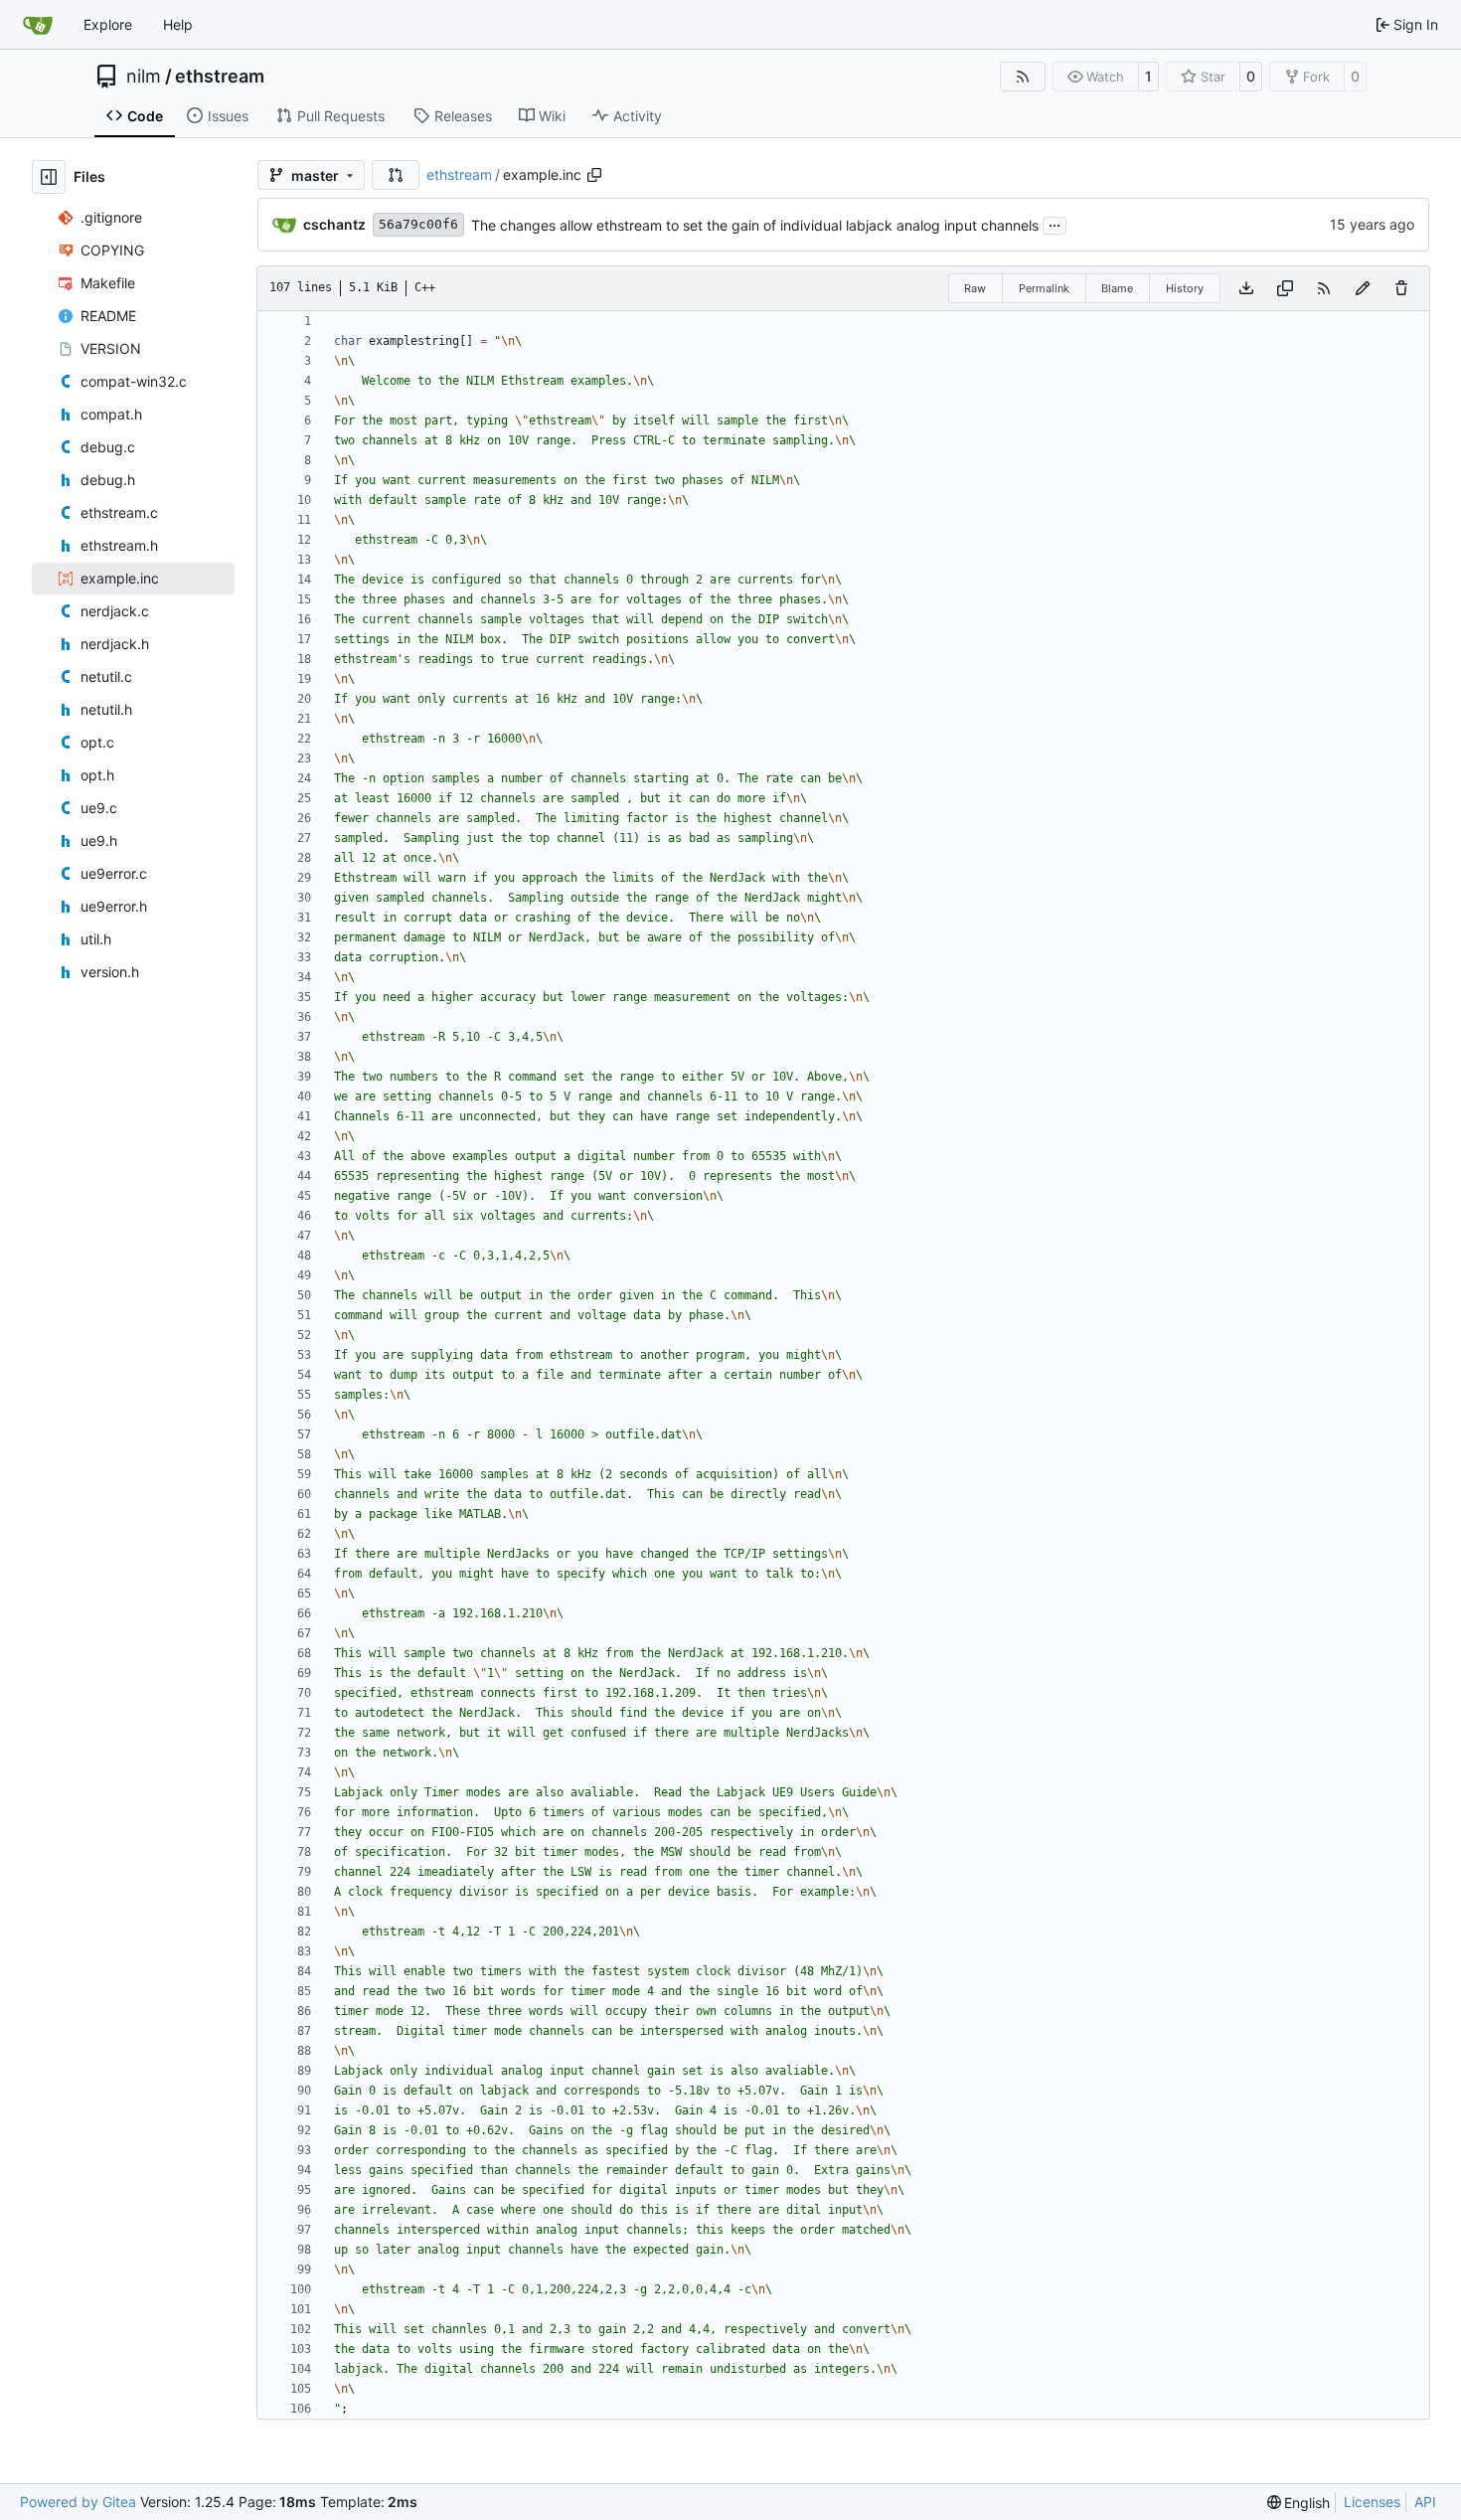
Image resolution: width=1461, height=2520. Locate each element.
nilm (144, 77)
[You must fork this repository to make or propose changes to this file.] (1363, 288)
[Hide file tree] (49, 177)
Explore (108, 24)
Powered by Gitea (78, 2502)
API (1425, 2502)
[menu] (1299, 2503)
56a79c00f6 (418, 224)
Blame (1117, 288)
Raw (975, 288)
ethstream (220, 77)
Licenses (1372, 2502)
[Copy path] (594, 175)
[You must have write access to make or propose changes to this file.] (1401, 288)
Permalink (1044, 288)
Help (178, 24)
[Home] (38, 25)
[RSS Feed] (1023, 77)
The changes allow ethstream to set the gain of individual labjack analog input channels (755, 225)
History (1185, 288)
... (1055, 223)
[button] (396, 175)
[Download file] (1246, 288)
